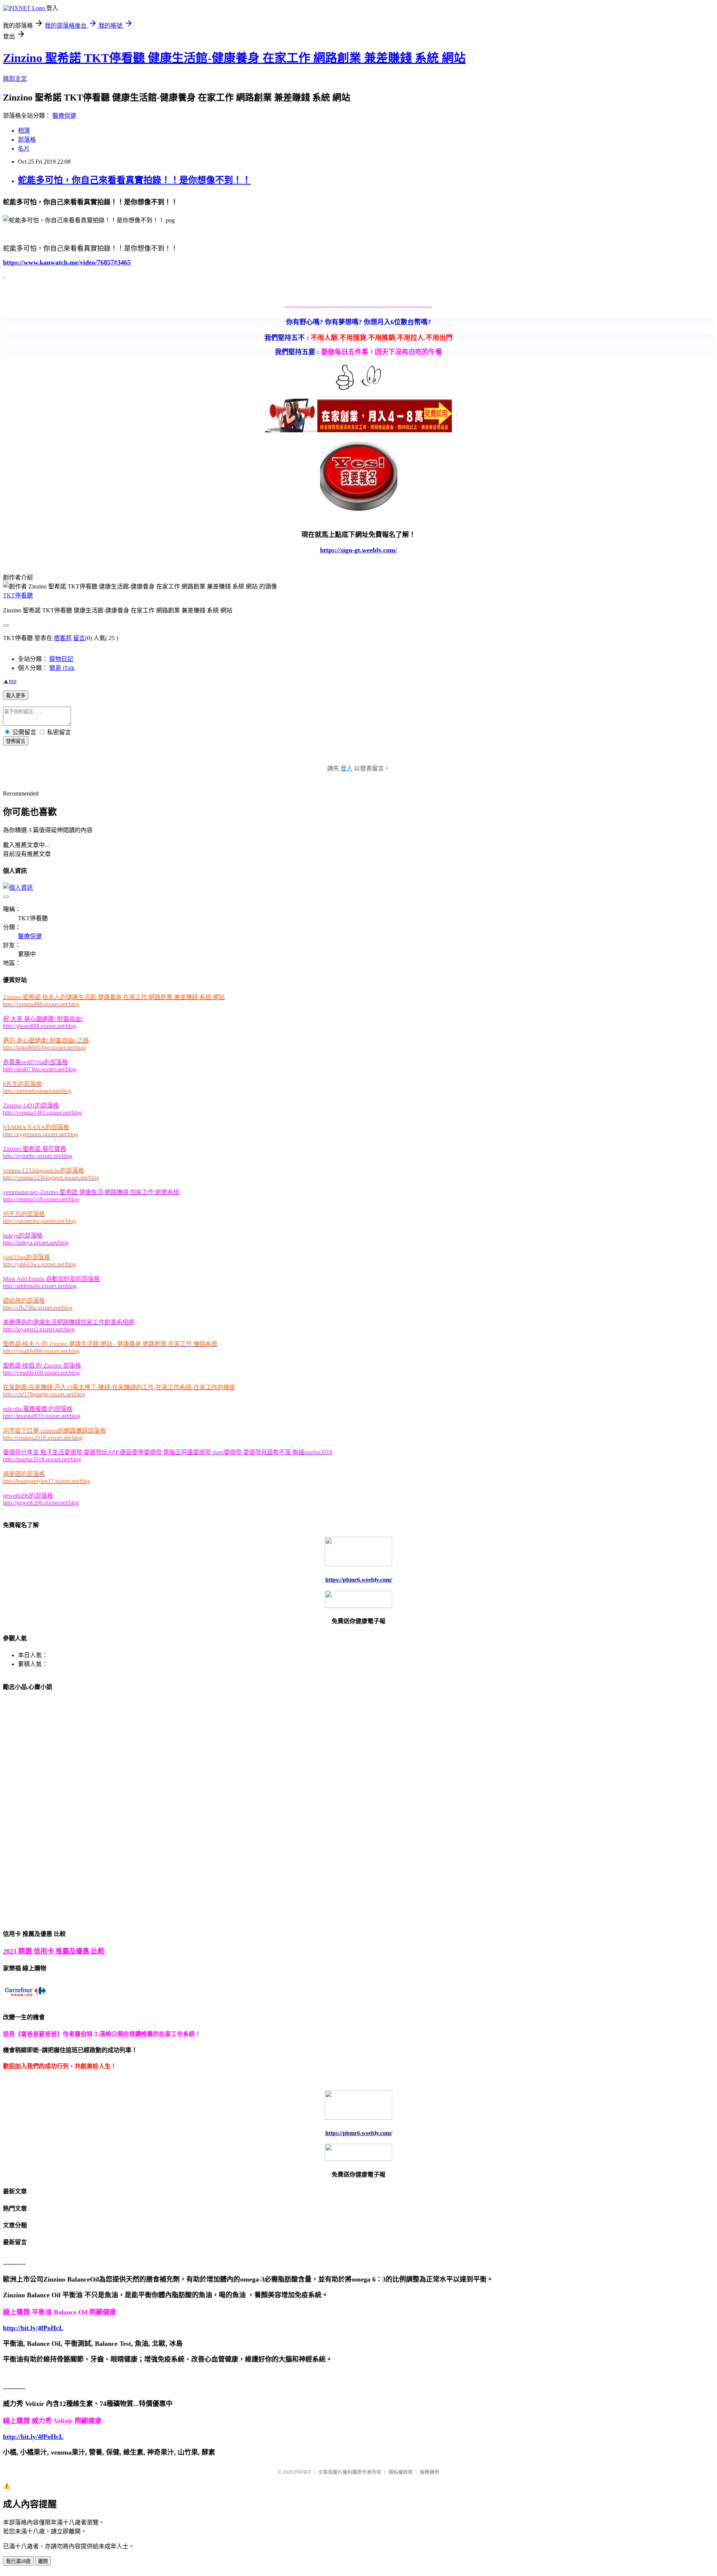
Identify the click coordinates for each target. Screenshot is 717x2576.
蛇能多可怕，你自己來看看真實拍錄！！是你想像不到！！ (134, 180)
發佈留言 (16, 741)
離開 (43, 2561)
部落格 (27, 140)
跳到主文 (15, 79)
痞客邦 (63, 638)
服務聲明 (429, 2472)
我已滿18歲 (18, 2561)
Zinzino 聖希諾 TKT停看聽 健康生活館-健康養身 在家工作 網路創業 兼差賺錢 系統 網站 (234, 58)
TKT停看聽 (18, 595)
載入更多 (16, 696)
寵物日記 (61, 659)
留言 (79, 638)
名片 (24, 149)
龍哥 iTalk (62, 668)
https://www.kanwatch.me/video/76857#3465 (67, 262)
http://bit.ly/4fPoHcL (33, 2328)
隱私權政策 (401, 2472)
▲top (10, 681)
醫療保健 (64, 116)
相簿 (24, 131)
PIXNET (303, 2472)
